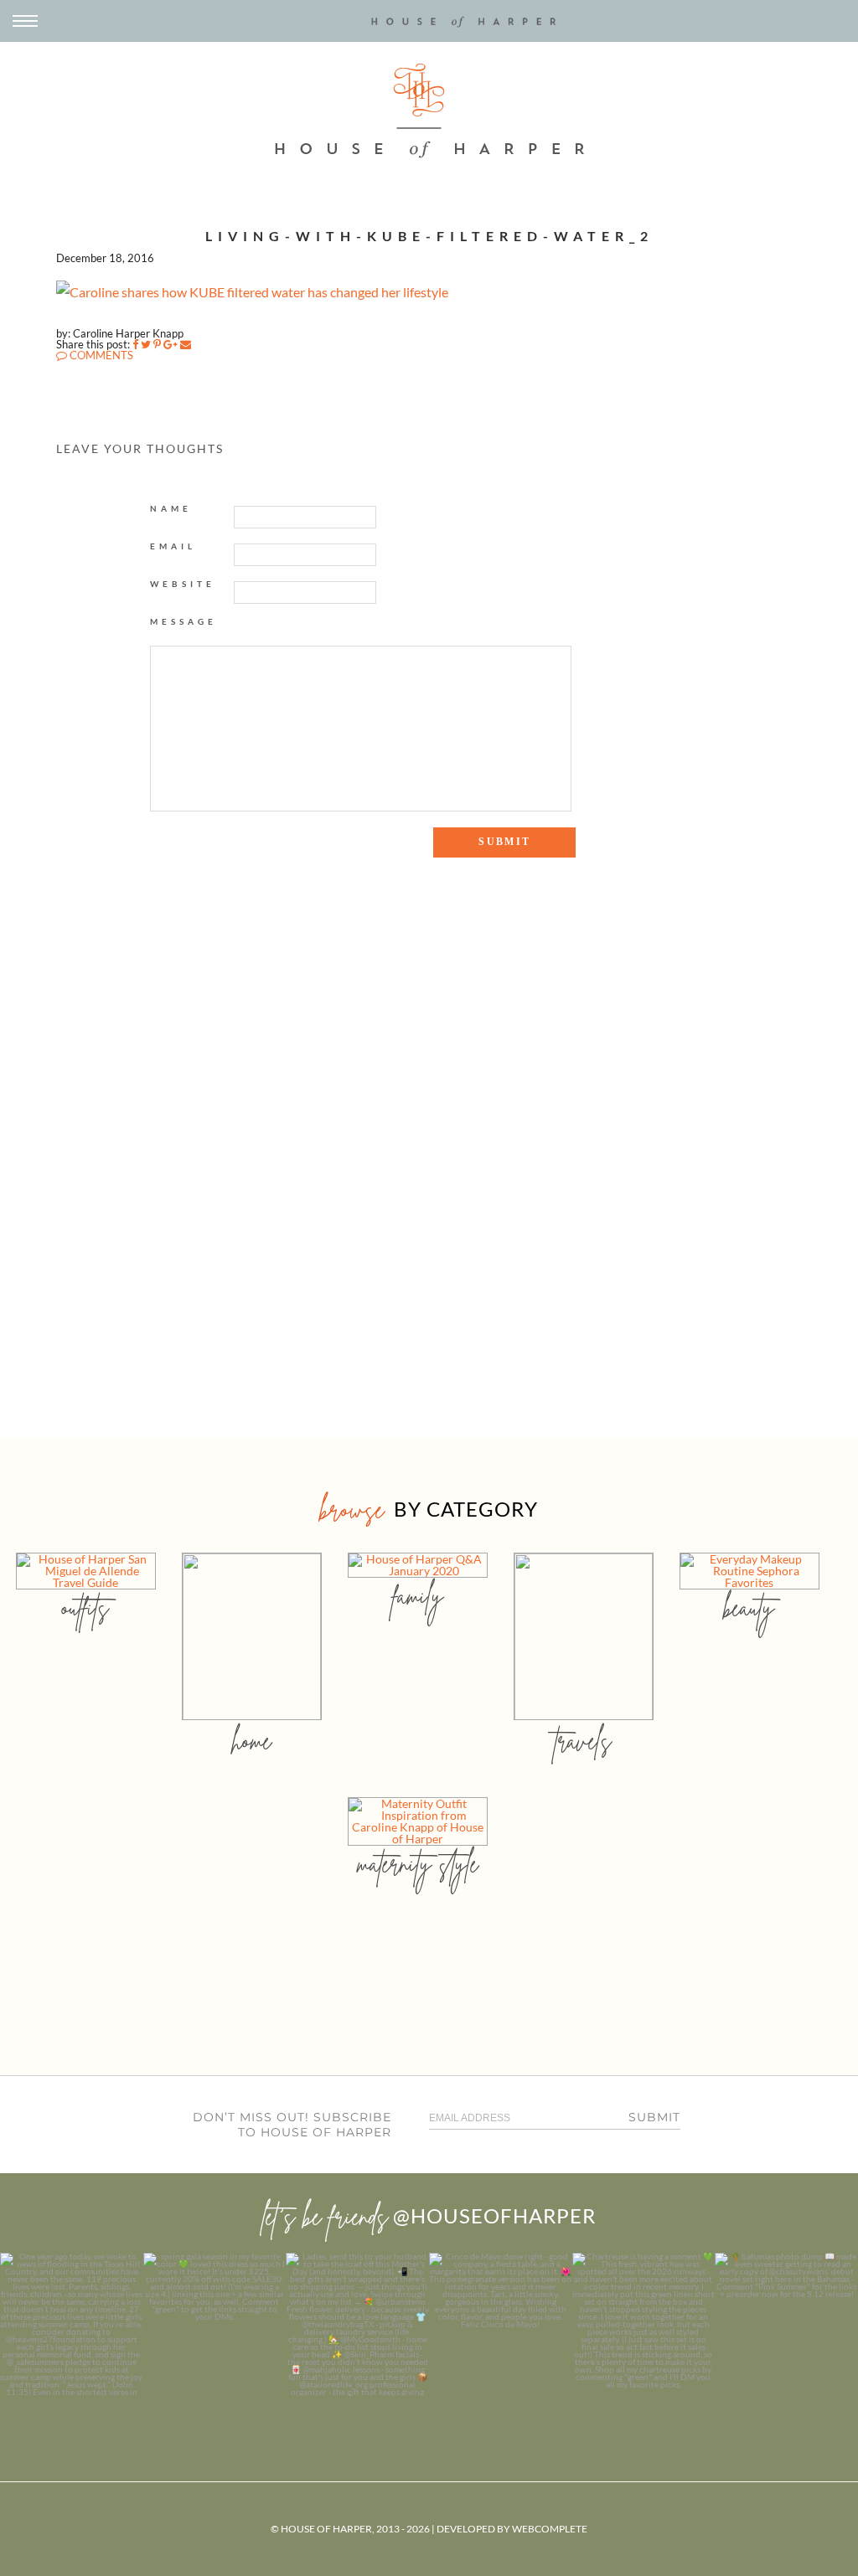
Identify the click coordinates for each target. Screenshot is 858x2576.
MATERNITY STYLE (418, 1864)
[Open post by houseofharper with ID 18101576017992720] (644, 2324)
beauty (749, 1607)
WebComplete (550, 2529)
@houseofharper (494, 2215)
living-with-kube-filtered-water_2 (429, 236)
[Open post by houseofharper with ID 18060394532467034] (215, 2324)
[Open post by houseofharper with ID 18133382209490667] (357, 2324)
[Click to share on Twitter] (146, 344)
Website (183, 584)
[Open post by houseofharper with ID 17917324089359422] (501, 2324)
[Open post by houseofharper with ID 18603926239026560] (72, 2324)
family (418, 1596)
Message (183, 621)
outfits (85, 1607)
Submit (654, 2117)
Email (173, 546)
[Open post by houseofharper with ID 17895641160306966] (786, 2324)
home (252, 1741)
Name (171, 508)
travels (583, 1741)
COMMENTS (100, 355)
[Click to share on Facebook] (135, 344)
